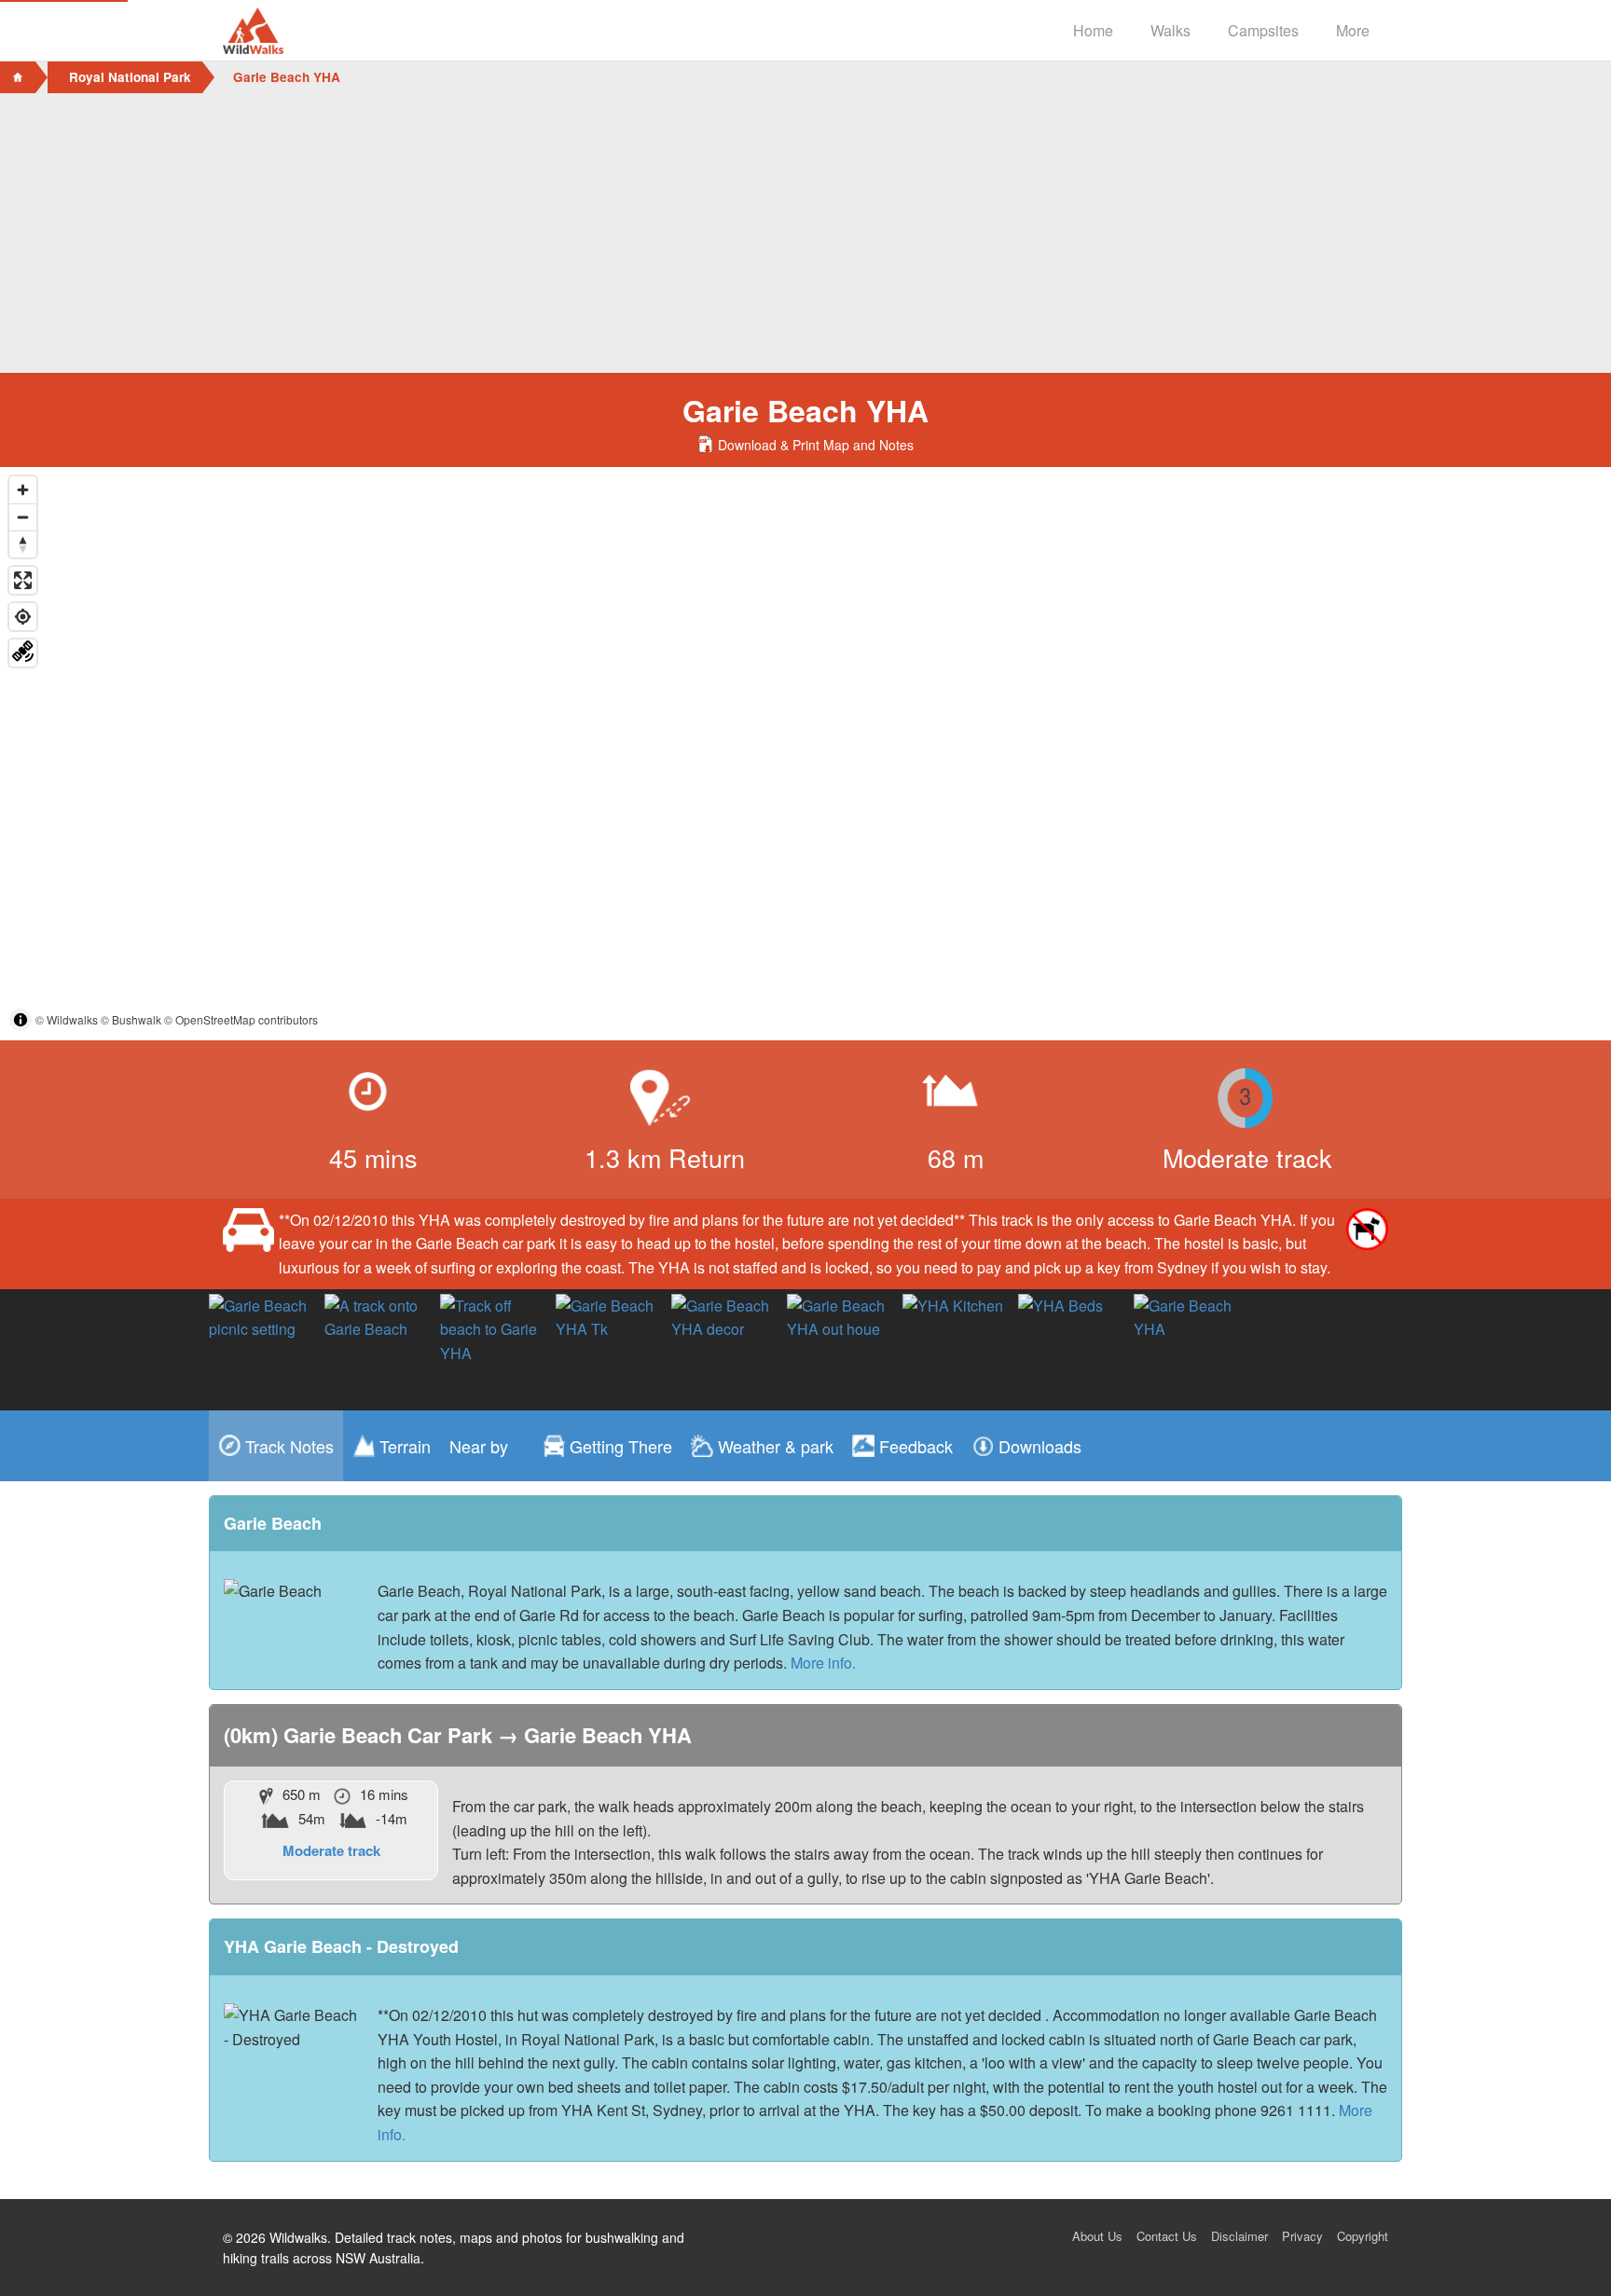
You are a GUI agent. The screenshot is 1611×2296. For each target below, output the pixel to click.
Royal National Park (130, 77)
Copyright (1363, 2236)
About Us (1097, 2236)
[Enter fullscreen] (23, 580)
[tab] (276, 1446)
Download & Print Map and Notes (815, 445)
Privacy (1302, 2236)
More (1353, 30)
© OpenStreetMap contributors (241, 1019)
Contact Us (1167, 2236)
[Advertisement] (805, 233)
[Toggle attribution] (21, 1020)
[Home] (18, 77)
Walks (1170, 30)
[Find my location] (23, 617)
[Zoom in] (23, 490)
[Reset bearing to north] (23, 544)
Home (1093, 30)
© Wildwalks (67, 1019)
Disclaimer (1239, 2236)
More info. (823, 1663)
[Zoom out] (23, 517)
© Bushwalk (131, 1019)
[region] (805, 754)
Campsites (1263, 30)
